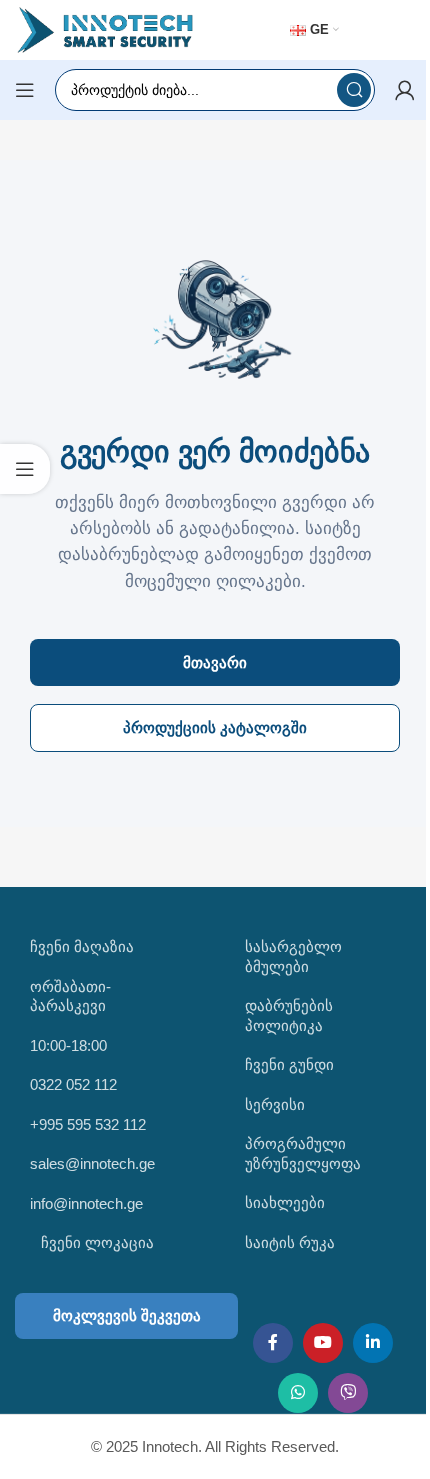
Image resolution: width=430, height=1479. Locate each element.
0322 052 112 (73, 1084)
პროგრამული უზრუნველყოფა (303, 1153)
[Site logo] (105, 28)
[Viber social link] (348, 1393)
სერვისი (275, 1104)
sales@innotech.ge (92, 1163)
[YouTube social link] (323, 1343)
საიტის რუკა (290, 1242)
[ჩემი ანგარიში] (405, 90)
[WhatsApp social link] (298, 1393)
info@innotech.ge (86, 1203)
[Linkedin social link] (373, 1343)
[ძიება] (354, 90)
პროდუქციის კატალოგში (215, 727)
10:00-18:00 (68, 1045)
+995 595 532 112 (88, 1124)
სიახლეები (285, 1202)
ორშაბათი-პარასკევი (70, 996)
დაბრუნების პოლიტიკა (289, 1015)
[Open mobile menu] (25, 90)
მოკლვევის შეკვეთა (127, 1315)
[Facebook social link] (273, 1343)
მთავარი (215, 662)
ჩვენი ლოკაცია (95, 1242)
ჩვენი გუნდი (289, 1064)
